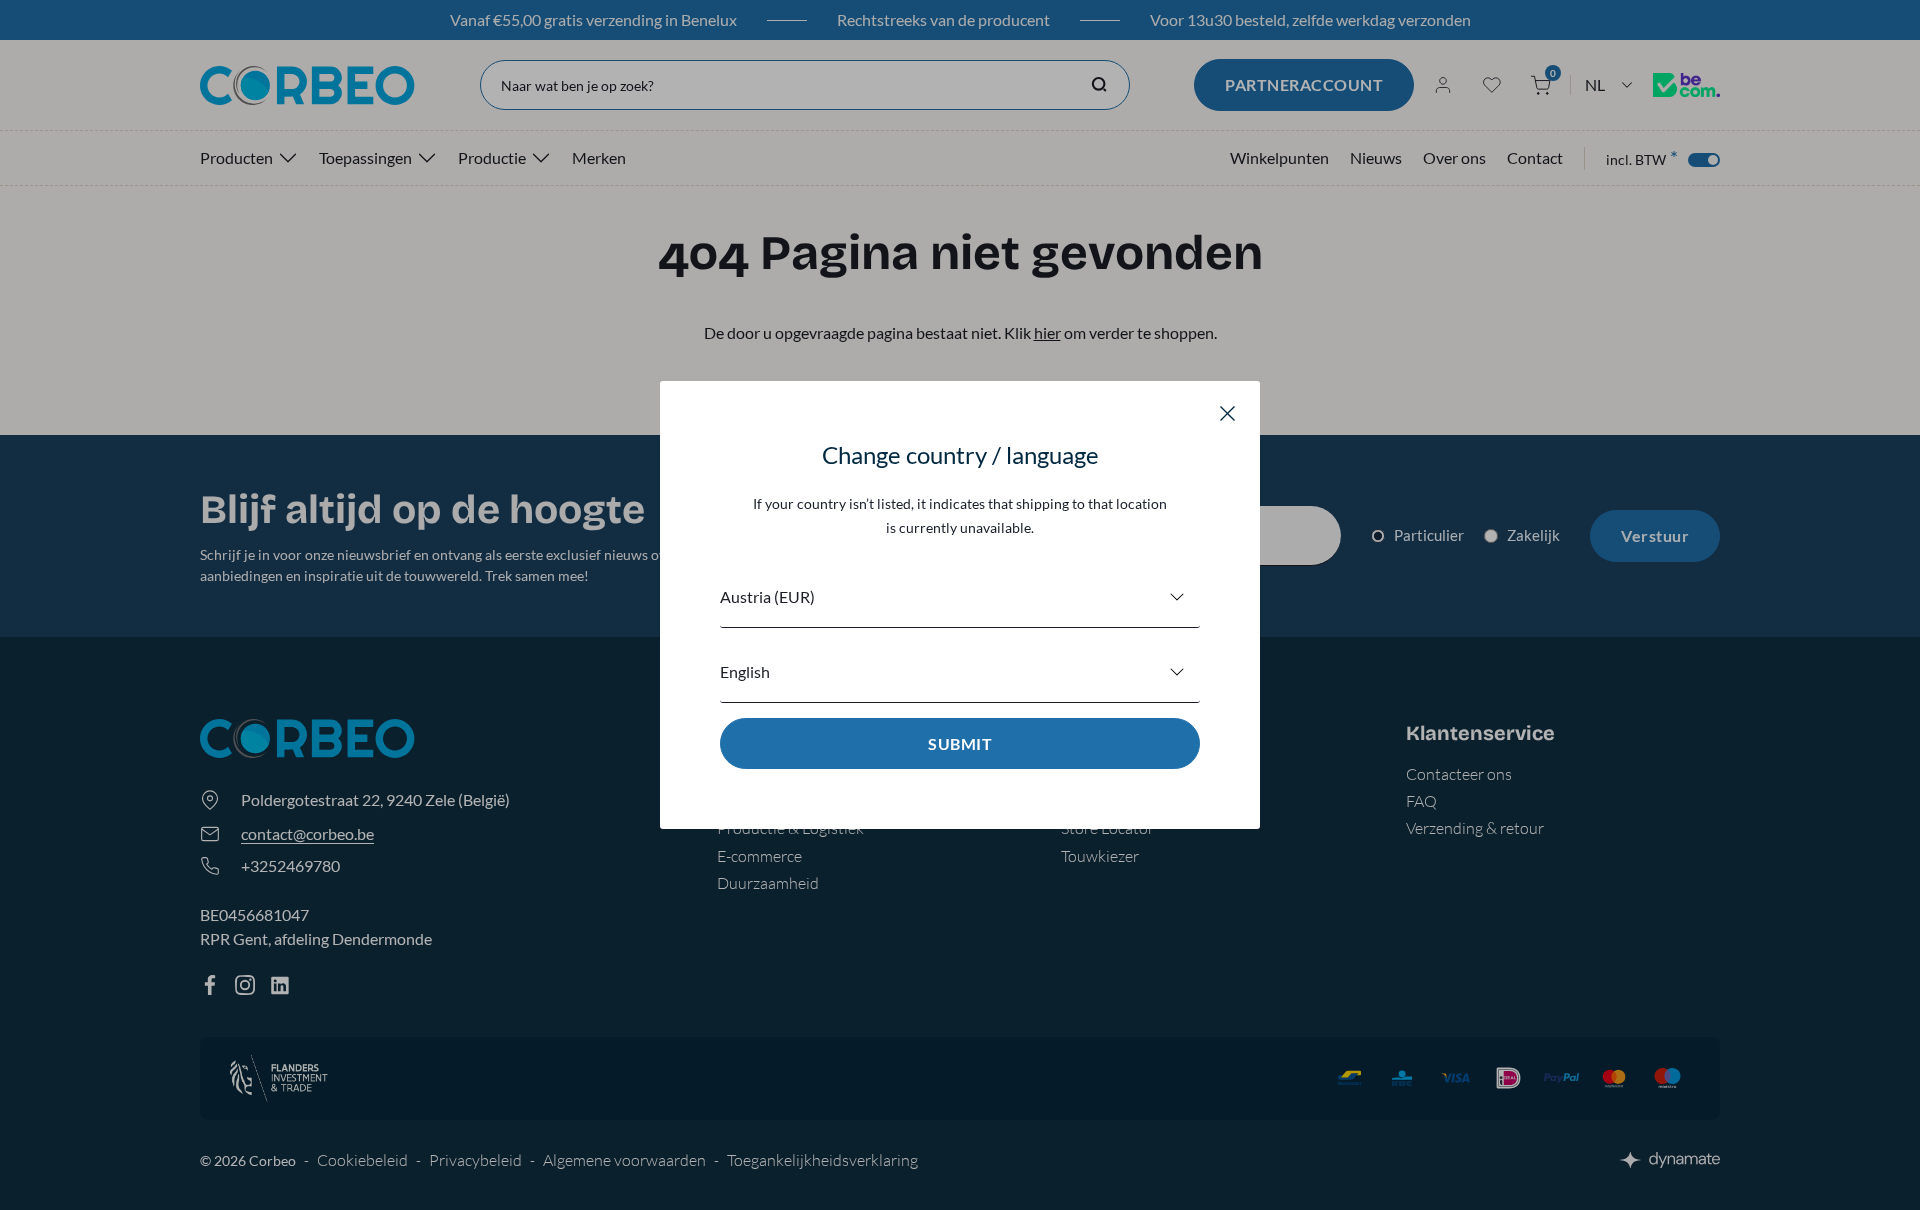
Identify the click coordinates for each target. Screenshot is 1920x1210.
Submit (960, 743)
